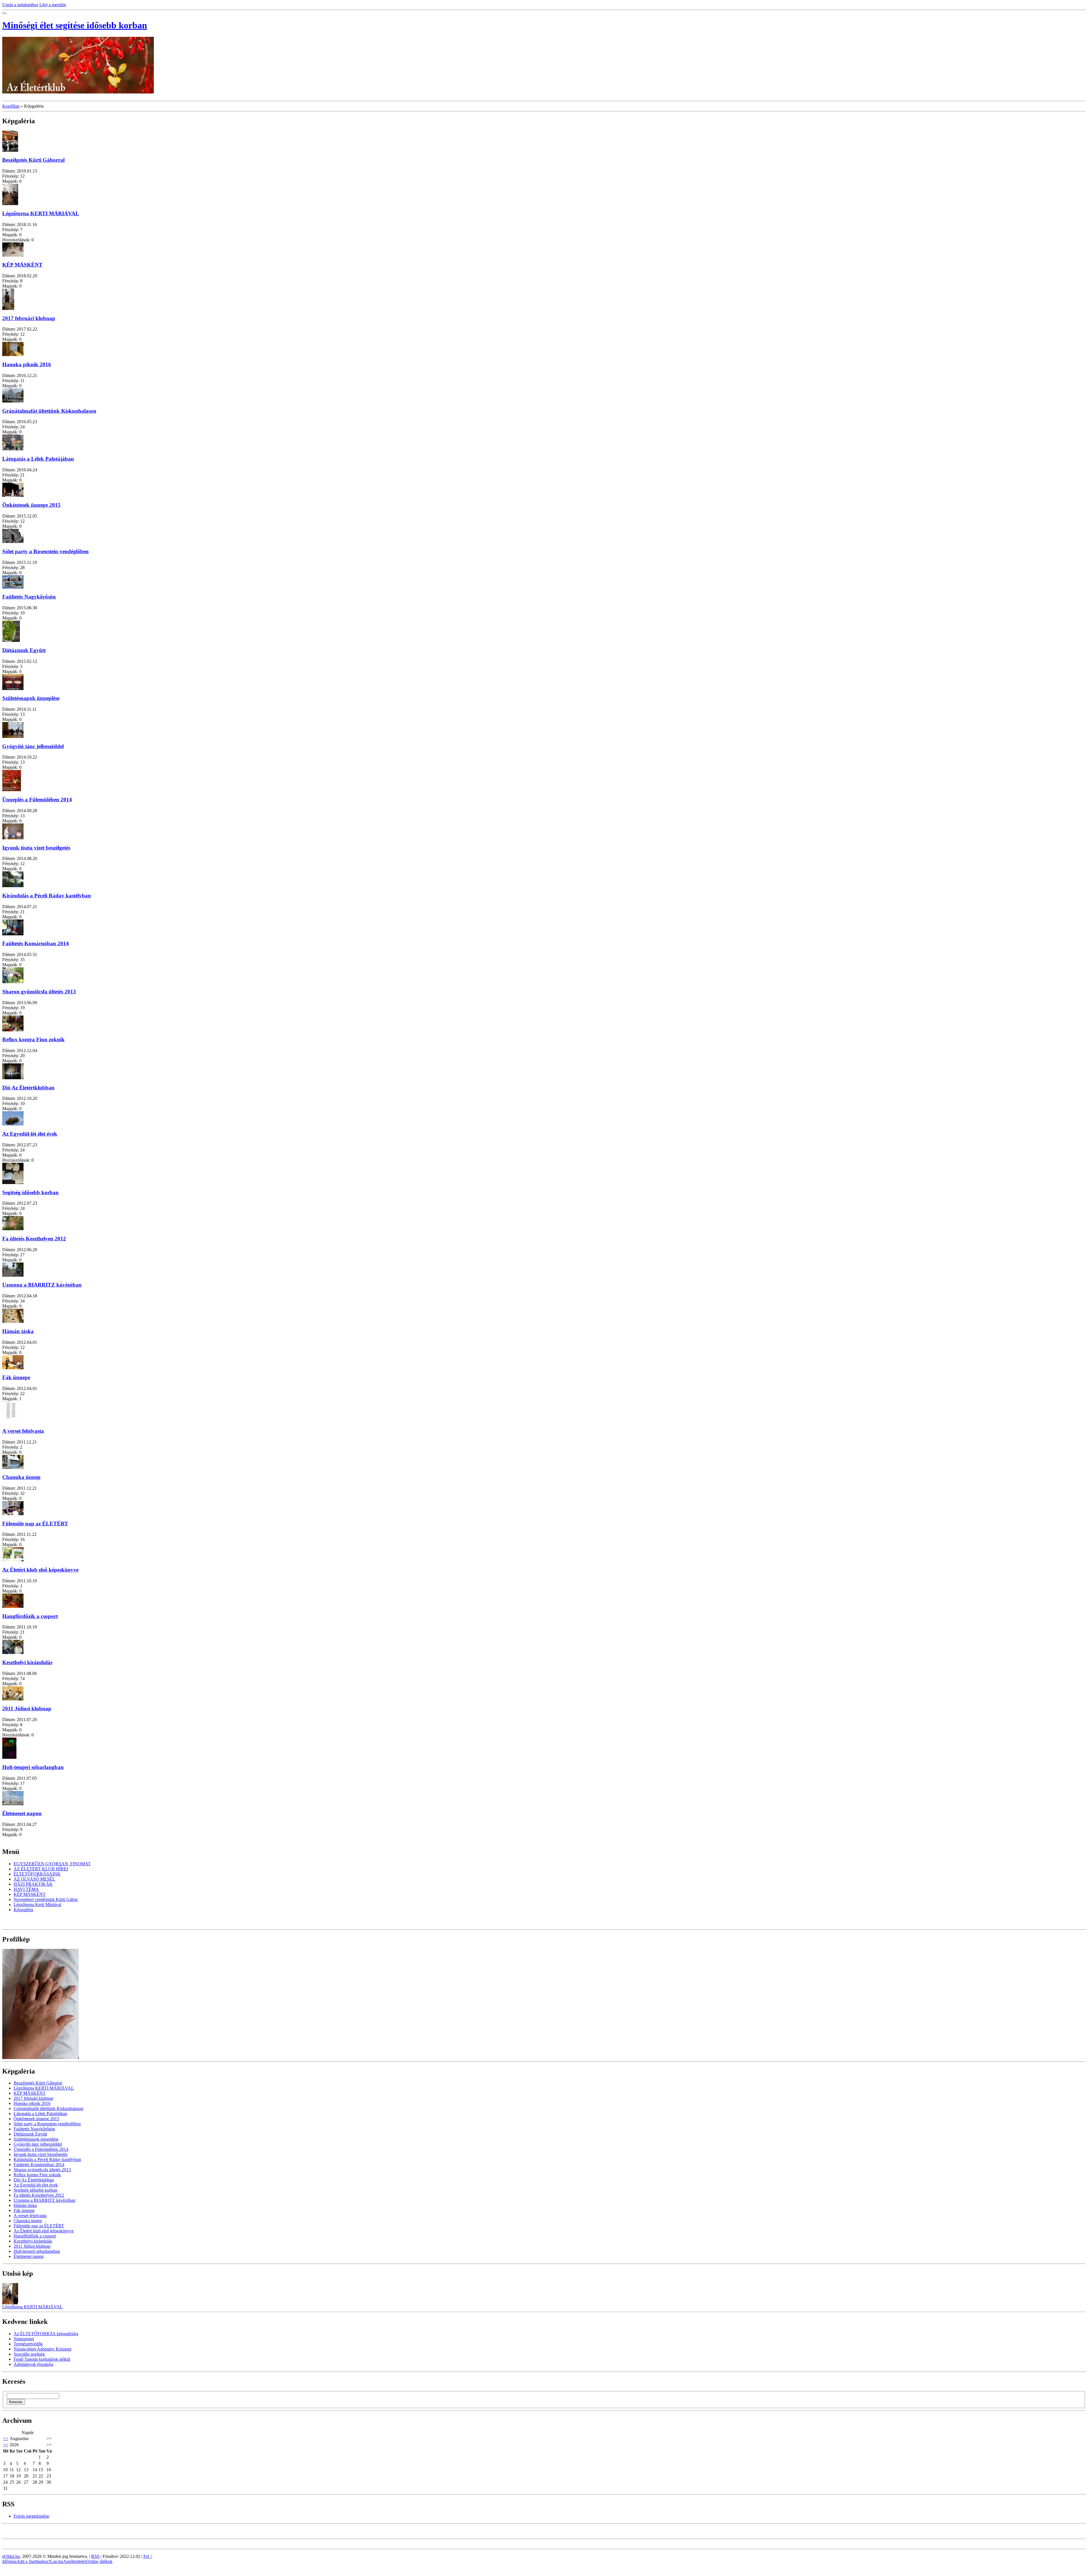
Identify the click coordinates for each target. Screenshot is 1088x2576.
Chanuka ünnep (21, 1477)
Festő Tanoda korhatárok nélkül (42, 2359)
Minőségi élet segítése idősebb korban (75, 25)
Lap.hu (57, 2561)
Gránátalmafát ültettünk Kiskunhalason (49, 411)
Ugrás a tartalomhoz (20, 5)
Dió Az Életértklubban (28, 1088)
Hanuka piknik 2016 (27, 364)
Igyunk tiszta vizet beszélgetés (36, 848)
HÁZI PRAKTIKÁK (33, 1884)
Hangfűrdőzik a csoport (30, 1616)
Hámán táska (18, 1331)
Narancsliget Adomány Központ (42, 2349)
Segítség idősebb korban (30, 1192)
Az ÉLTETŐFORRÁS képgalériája (46, 2334)
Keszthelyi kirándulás (27, 1662)
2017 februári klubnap (29, 318)
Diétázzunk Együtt (24, 650)
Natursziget (24, 2339)
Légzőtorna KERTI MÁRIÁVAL (41, 213)
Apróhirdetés (75, 2561)
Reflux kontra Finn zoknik (33, 1039)
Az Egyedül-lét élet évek (30, 1134)
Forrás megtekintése (31, 2516)
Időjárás (9, 2561)
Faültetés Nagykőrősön (29, 597)
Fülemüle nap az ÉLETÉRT (35, 1524)
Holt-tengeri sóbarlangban (33, 1767)
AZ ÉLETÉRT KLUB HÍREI (41, 1869)
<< (6, 2438)
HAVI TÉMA (26, 1889)
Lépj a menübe (53, 5)
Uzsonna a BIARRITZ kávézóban (42, 1285)
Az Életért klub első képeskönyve (40, 1570)
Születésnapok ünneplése (31, 698)
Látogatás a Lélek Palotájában (38, 459)
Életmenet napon (22, 1813)
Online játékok (99, 2561)
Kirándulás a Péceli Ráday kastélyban (47, 896)
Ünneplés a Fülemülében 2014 (37, 800)
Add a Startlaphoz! (33, 2561)
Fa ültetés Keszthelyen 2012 (34, 1239)
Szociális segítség (29, 2354)
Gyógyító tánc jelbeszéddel (33, 746)
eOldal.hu (11, 2556)
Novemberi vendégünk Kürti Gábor (46, 1899)
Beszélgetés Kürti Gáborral (33, 160)
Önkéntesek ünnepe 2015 (31, 505)
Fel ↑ (148, 2556)
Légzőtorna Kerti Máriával (37, 1905)
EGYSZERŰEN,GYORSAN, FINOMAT (52, 1864)
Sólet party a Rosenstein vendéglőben (45, 551)
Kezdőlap (11, 106)
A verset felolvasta (23, 1431)
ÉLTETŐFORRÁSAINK (37, 1874)
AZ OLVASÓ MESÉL (34, 1879)
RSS (95, 2556)
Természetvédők (28, 2344)
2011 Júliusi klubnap (27, 1709)
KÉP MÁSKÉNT (22, 265)
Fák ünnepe (16, 1377)
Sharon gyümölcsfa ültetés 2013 (39, 992)
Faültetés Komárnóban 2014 (36, 943)
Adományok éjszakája (33, 2364)
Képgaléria (23, 1910)
